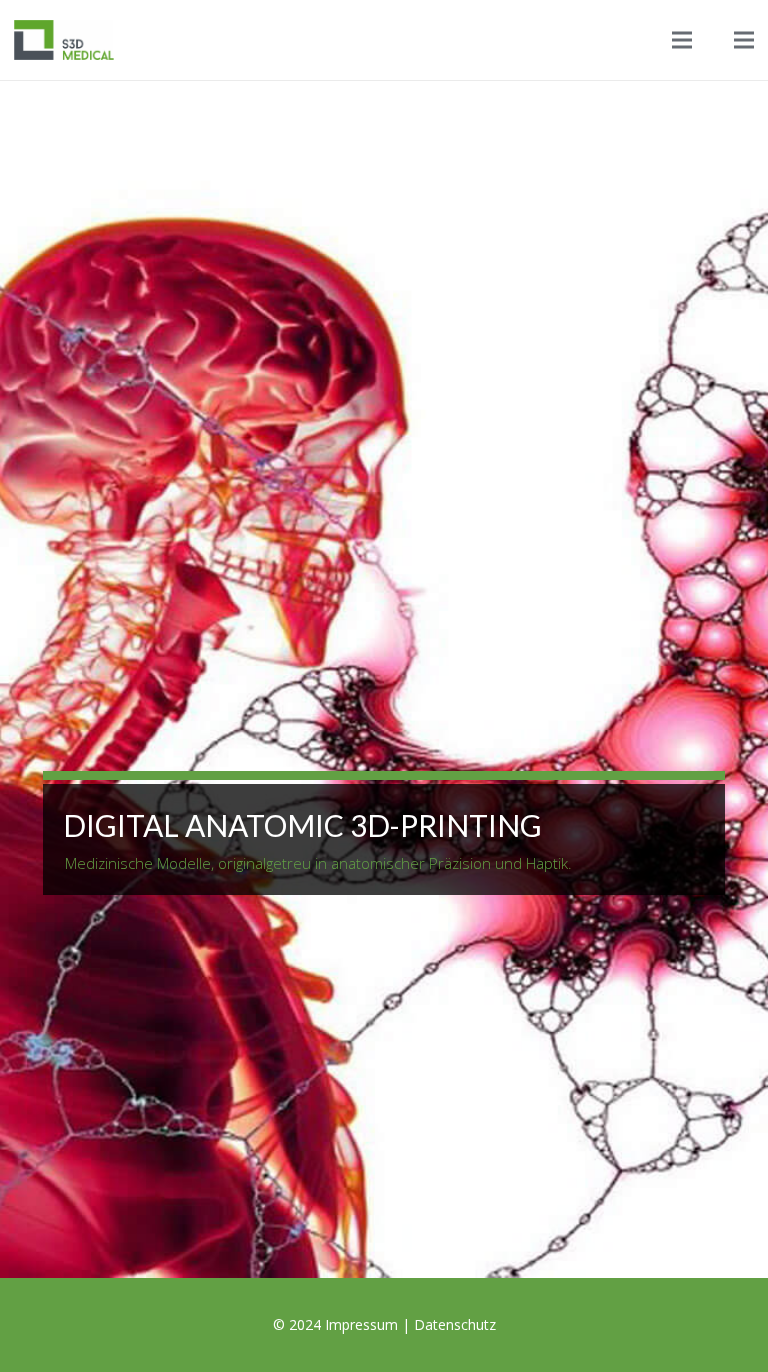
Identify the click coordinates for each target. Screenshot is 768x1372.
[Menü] (682, 40)
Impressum (361, 1324)
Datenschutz (455, 1324)
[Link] (64, 40)
